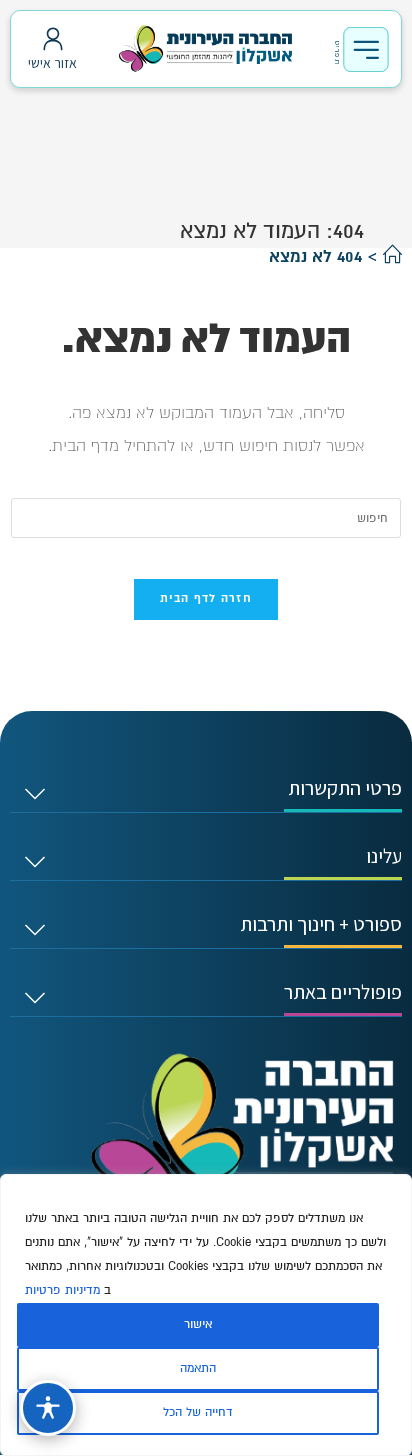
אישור (198, 1324)
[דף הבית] (392, 257)
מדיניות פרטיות (62, 1290)
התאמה (198, 1368)
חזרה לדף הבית (206, 599)
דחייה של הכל (198, 1412)
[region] (206, 1315)
